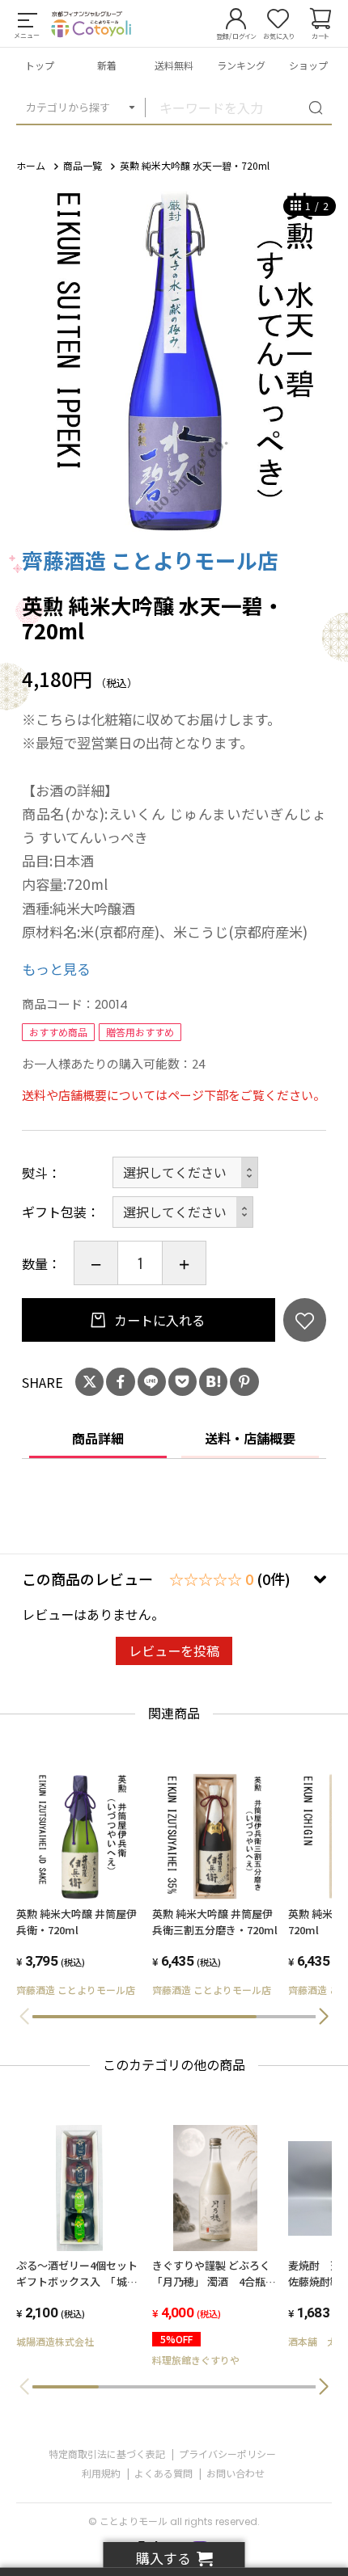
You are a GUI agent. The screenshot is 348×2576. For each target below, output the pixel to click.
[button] (324, 2017)
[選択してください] (183, 1212)
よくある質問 (163, 2473)
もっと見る (56, 969)
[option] (174, 358)
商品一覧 (83, 165)
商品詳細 (98, 1438)
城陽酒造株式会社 (55, 2341)
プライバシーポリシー (227, 2454)
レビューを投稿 (174, 1651)
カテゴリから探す (68, 107)
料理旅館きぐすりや (196, 2360)
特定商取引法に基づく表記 (107, 2454)
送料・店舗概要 (250, 1438)
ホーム (31, 165)
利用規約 (101, 2473)
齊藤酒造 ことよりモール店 (150, 560)
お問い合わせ (236, 2473)
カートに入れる (158, 1320)
